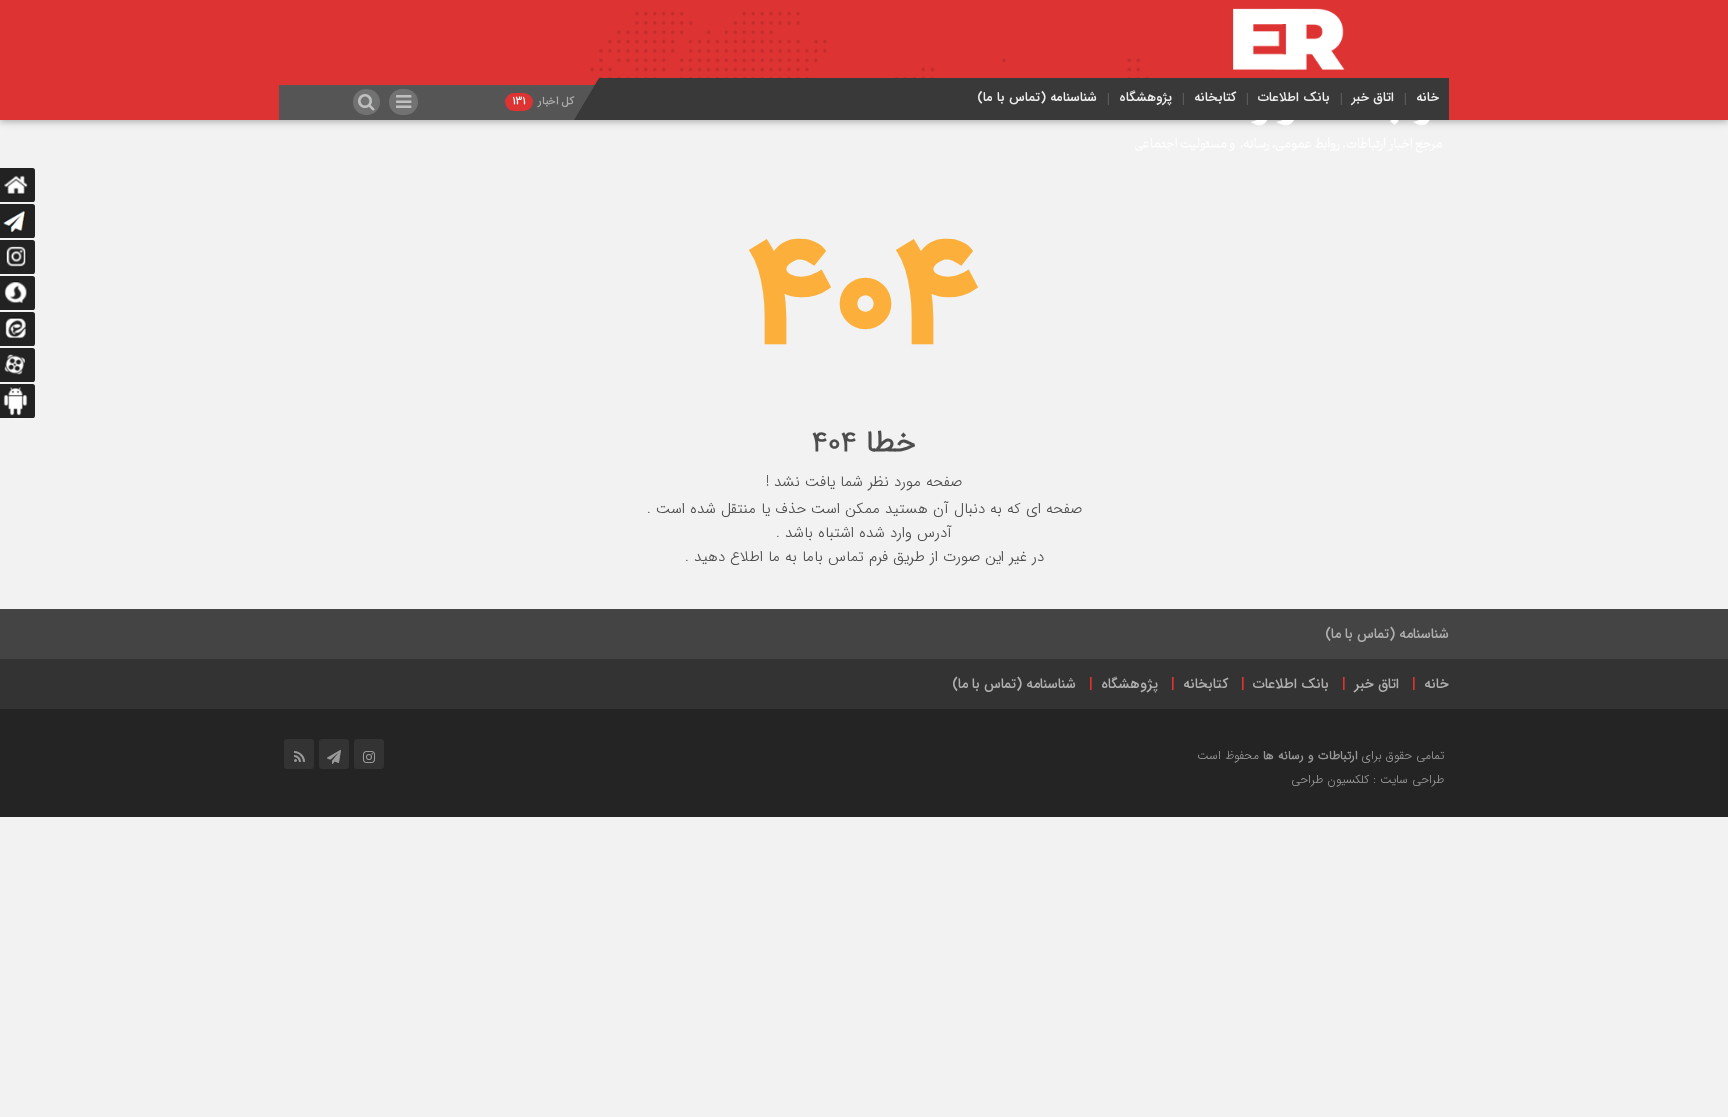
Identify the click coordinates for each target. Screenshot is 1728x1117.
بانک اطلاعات (1294, 97)
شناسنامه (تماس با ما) (1037, 97)
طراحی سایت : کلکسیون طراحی (1367, 779)
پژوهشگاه (1145, 97)
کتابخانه (1215, 97)
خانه (1427, 97)
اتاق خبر (1373, 97)
